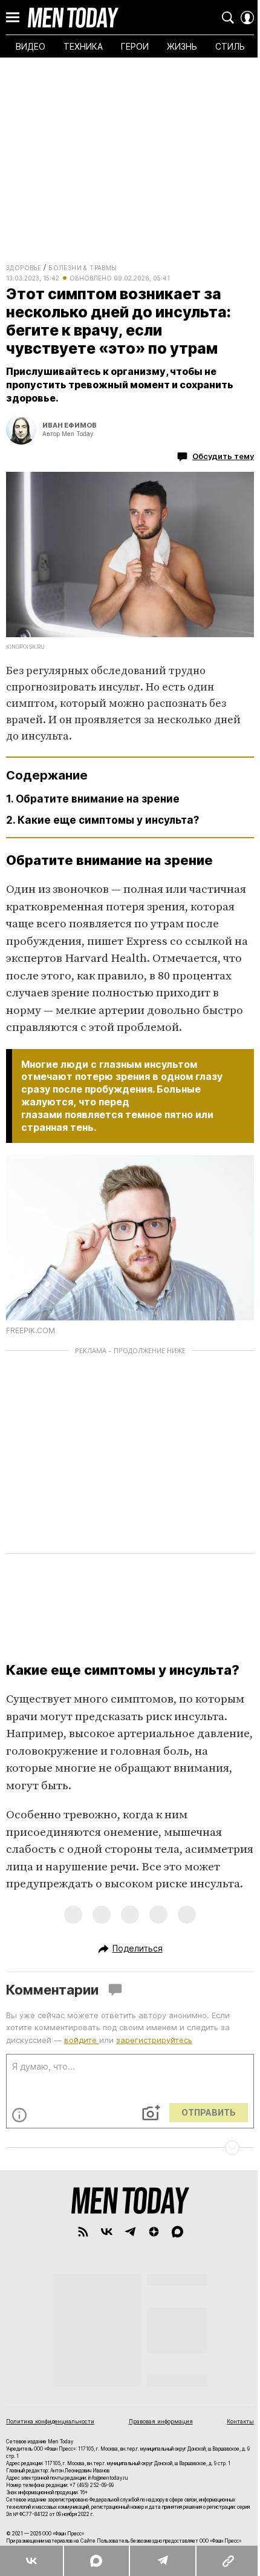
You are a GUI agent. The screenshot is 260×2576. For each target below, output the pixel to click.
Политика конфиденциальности (50, 2421)
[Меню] (13, 18)
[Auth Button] (247, 18)
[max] (177, 2232)
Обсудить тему (223, 456)
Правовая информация (161, 2421)
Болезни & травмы (83, 268)
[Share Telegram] (162, 2561)
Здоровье (24, 268)
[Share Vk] (31, 2561)
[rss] (83, 2232)
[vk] (107, 2232)
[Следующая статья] (130, 2148)
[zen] (154, 2232)
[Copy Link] (228, 2561)
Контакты (240, 2421)
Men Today (73, 18)
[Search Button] (228, 18)
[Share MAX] (96, 2561)
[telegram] (130, 2232)
